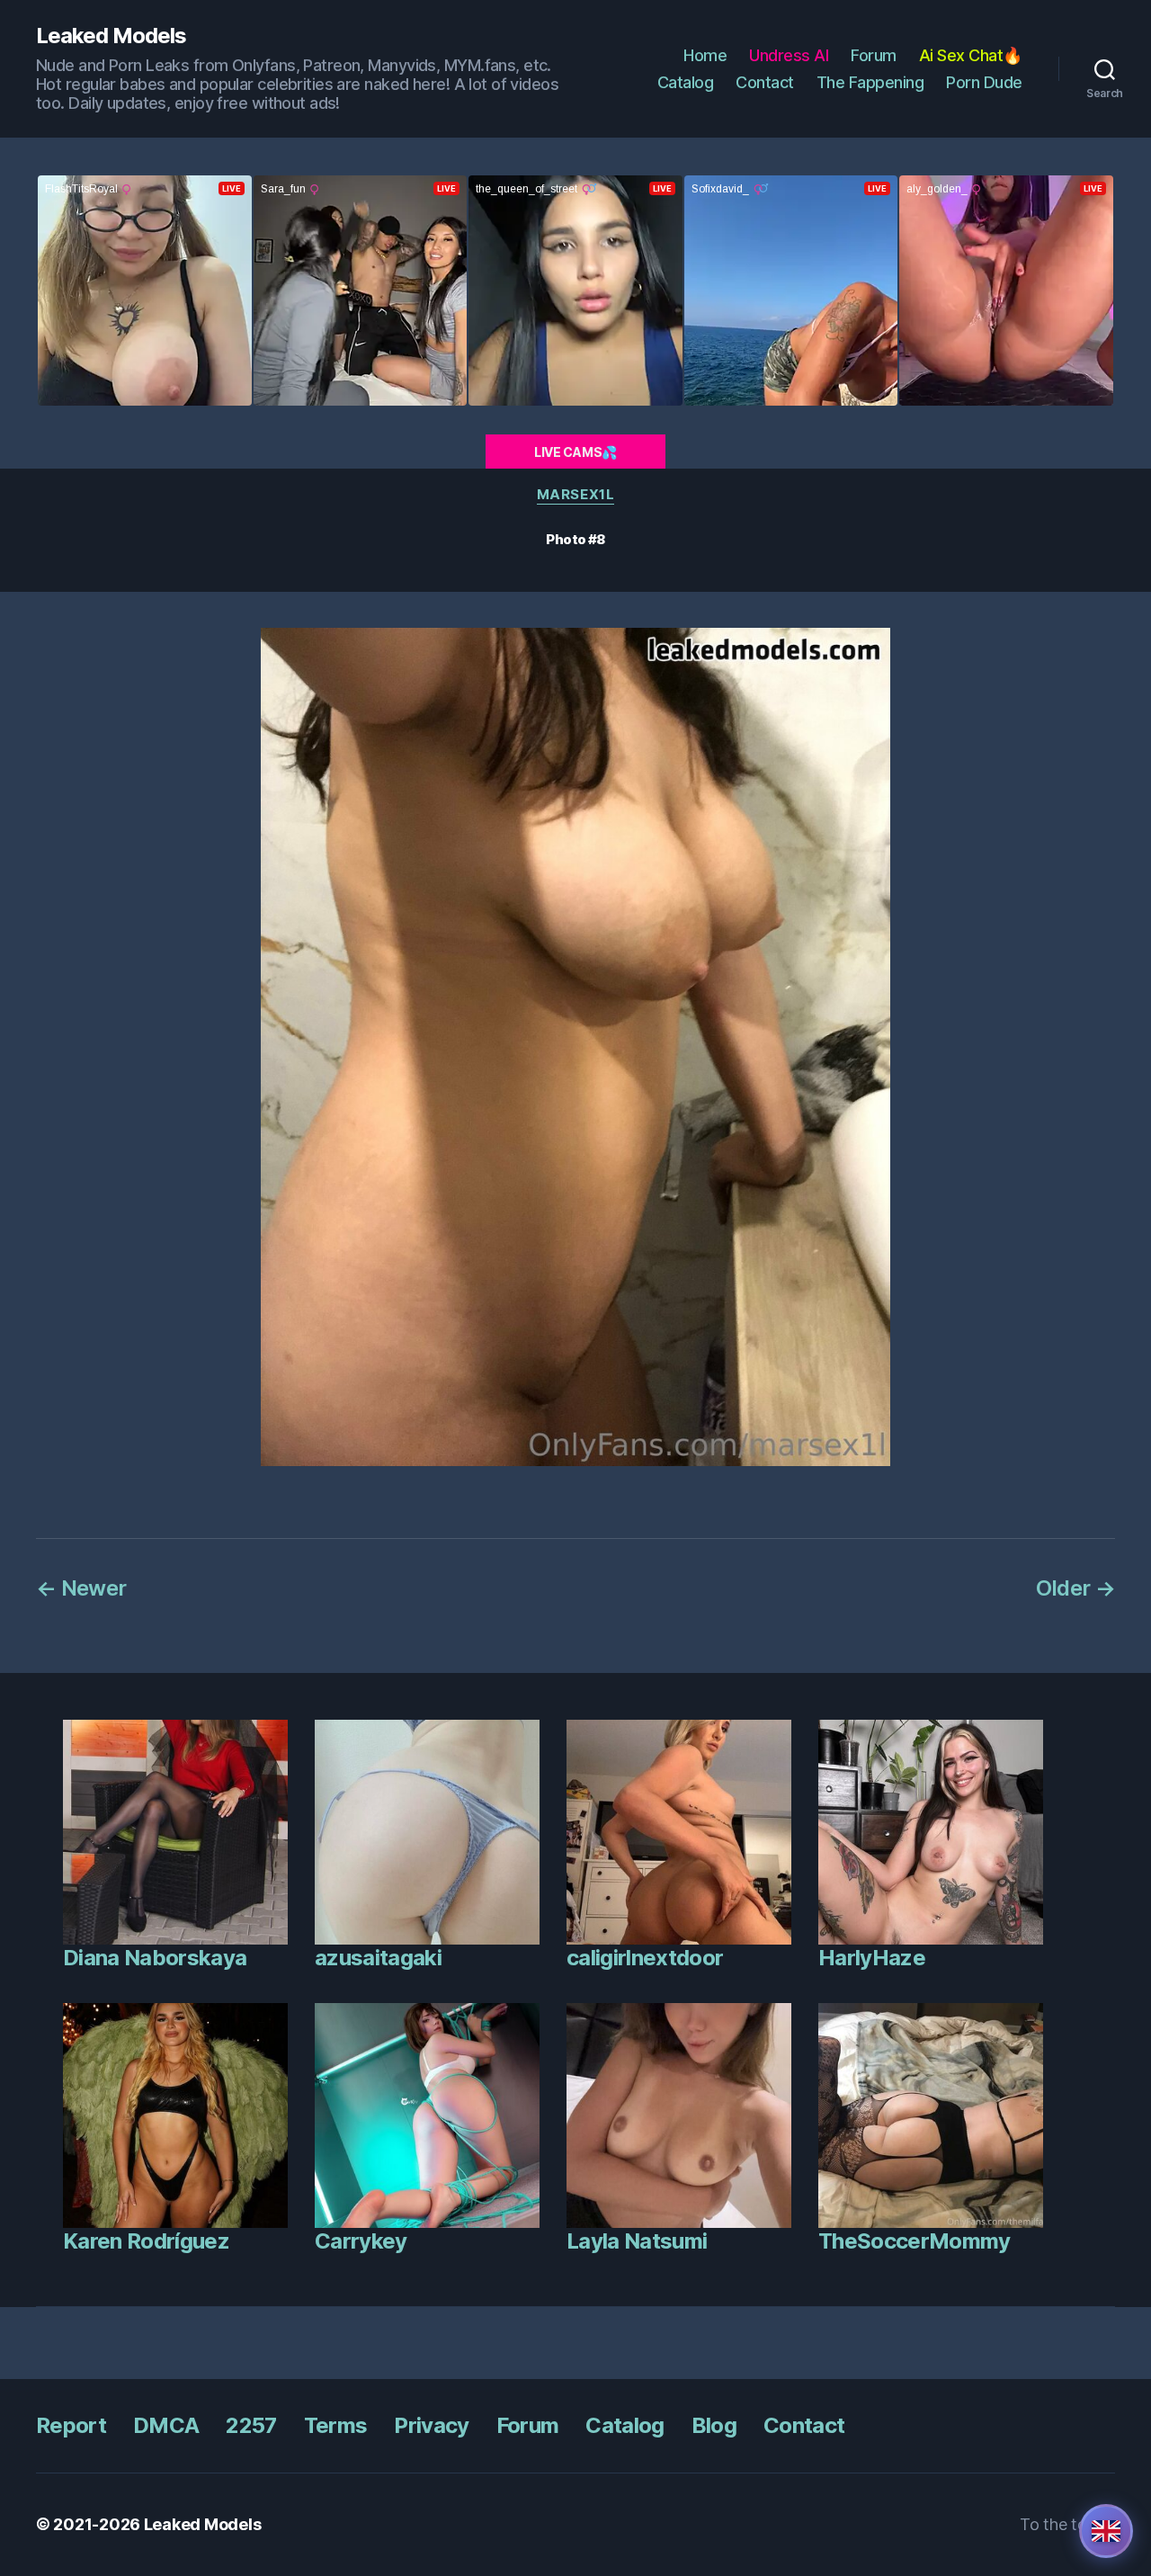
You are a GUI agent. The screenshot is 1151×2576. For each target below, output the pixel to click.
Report (71, 2425)
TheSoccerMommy (915, 2241)
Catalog (686, 82)
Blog (714, 2425)
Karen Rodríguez (146, 2241)
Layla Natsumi (637, 2241)
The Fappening (870, 82)
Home (705, 55)
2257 (251, 2425)
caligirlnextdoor (645, 1958)
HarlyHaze (872, 1958)
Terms (336, 2425)
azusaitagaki (378, 1958)
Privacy (431, 2425)
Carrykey (361, 2241)
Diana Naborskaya (155, 1958)
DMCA (166, 2425)
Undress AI (789, 55)
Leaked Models (111, 36)
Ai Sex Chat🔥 (971, 55)
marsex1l (575, 495)
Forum (874, 55)
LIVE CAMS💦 (575, 452)
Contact (765, 82)
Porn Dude (984, 82)
